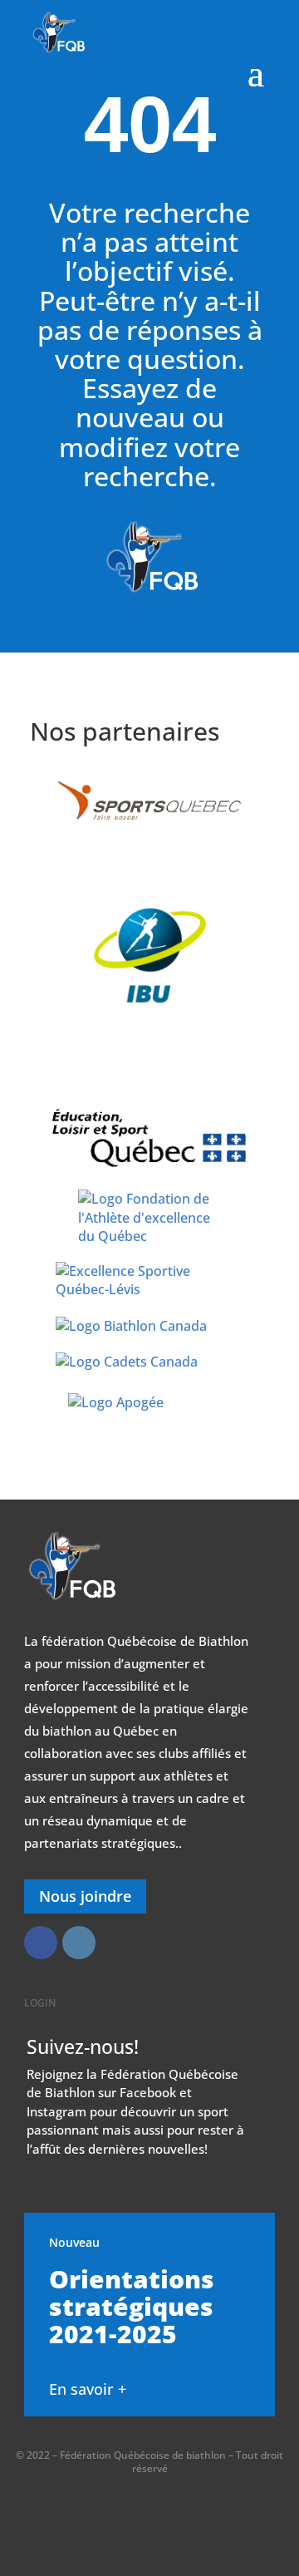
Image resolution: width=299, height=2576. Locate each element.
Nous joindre (85, 1896)
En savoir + (88, 2389)
